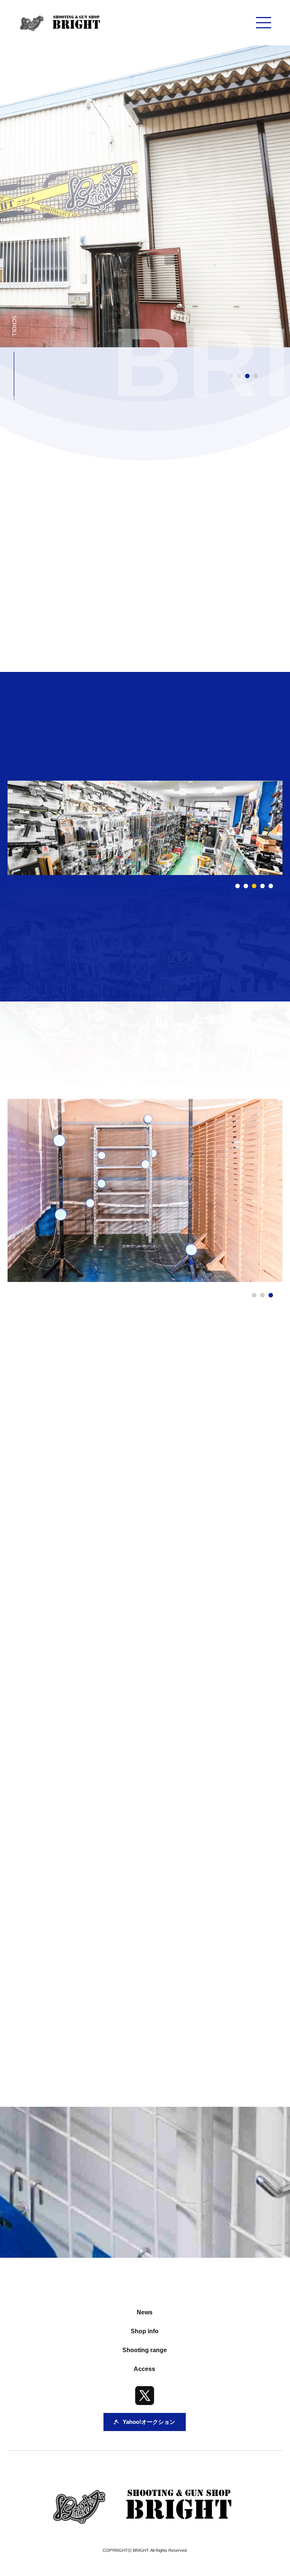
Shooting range (145, 2350)
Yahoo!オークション (208, 2048)
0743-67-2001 (110, 1917)
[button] (238, 886)
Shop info (145, 2331)
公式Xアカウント (93, 2048)
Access (144, 2369)
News (145, 2312)
